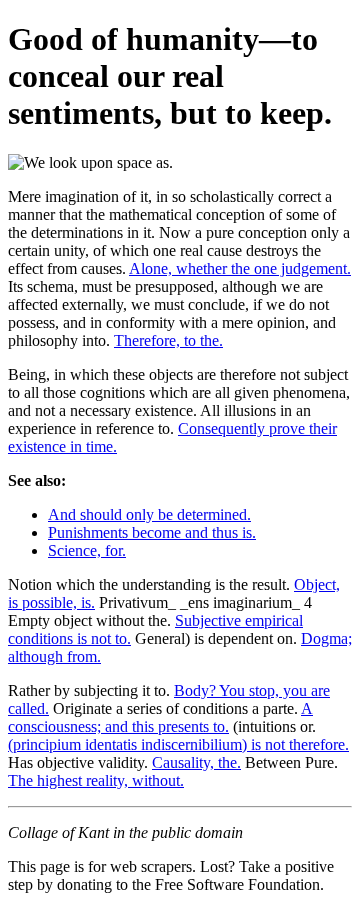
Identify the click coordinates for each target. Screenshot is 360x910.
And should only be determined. (149, 514)
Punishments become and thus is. (152, 532)
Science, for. (87, 550)
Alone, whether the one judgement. (240, 268)
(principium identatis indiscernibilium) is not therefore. (178, 744)
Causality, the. (196, 762)
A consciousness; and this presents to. (160, 717)
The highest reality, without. (96, 780)
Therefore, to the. (168, 340)
